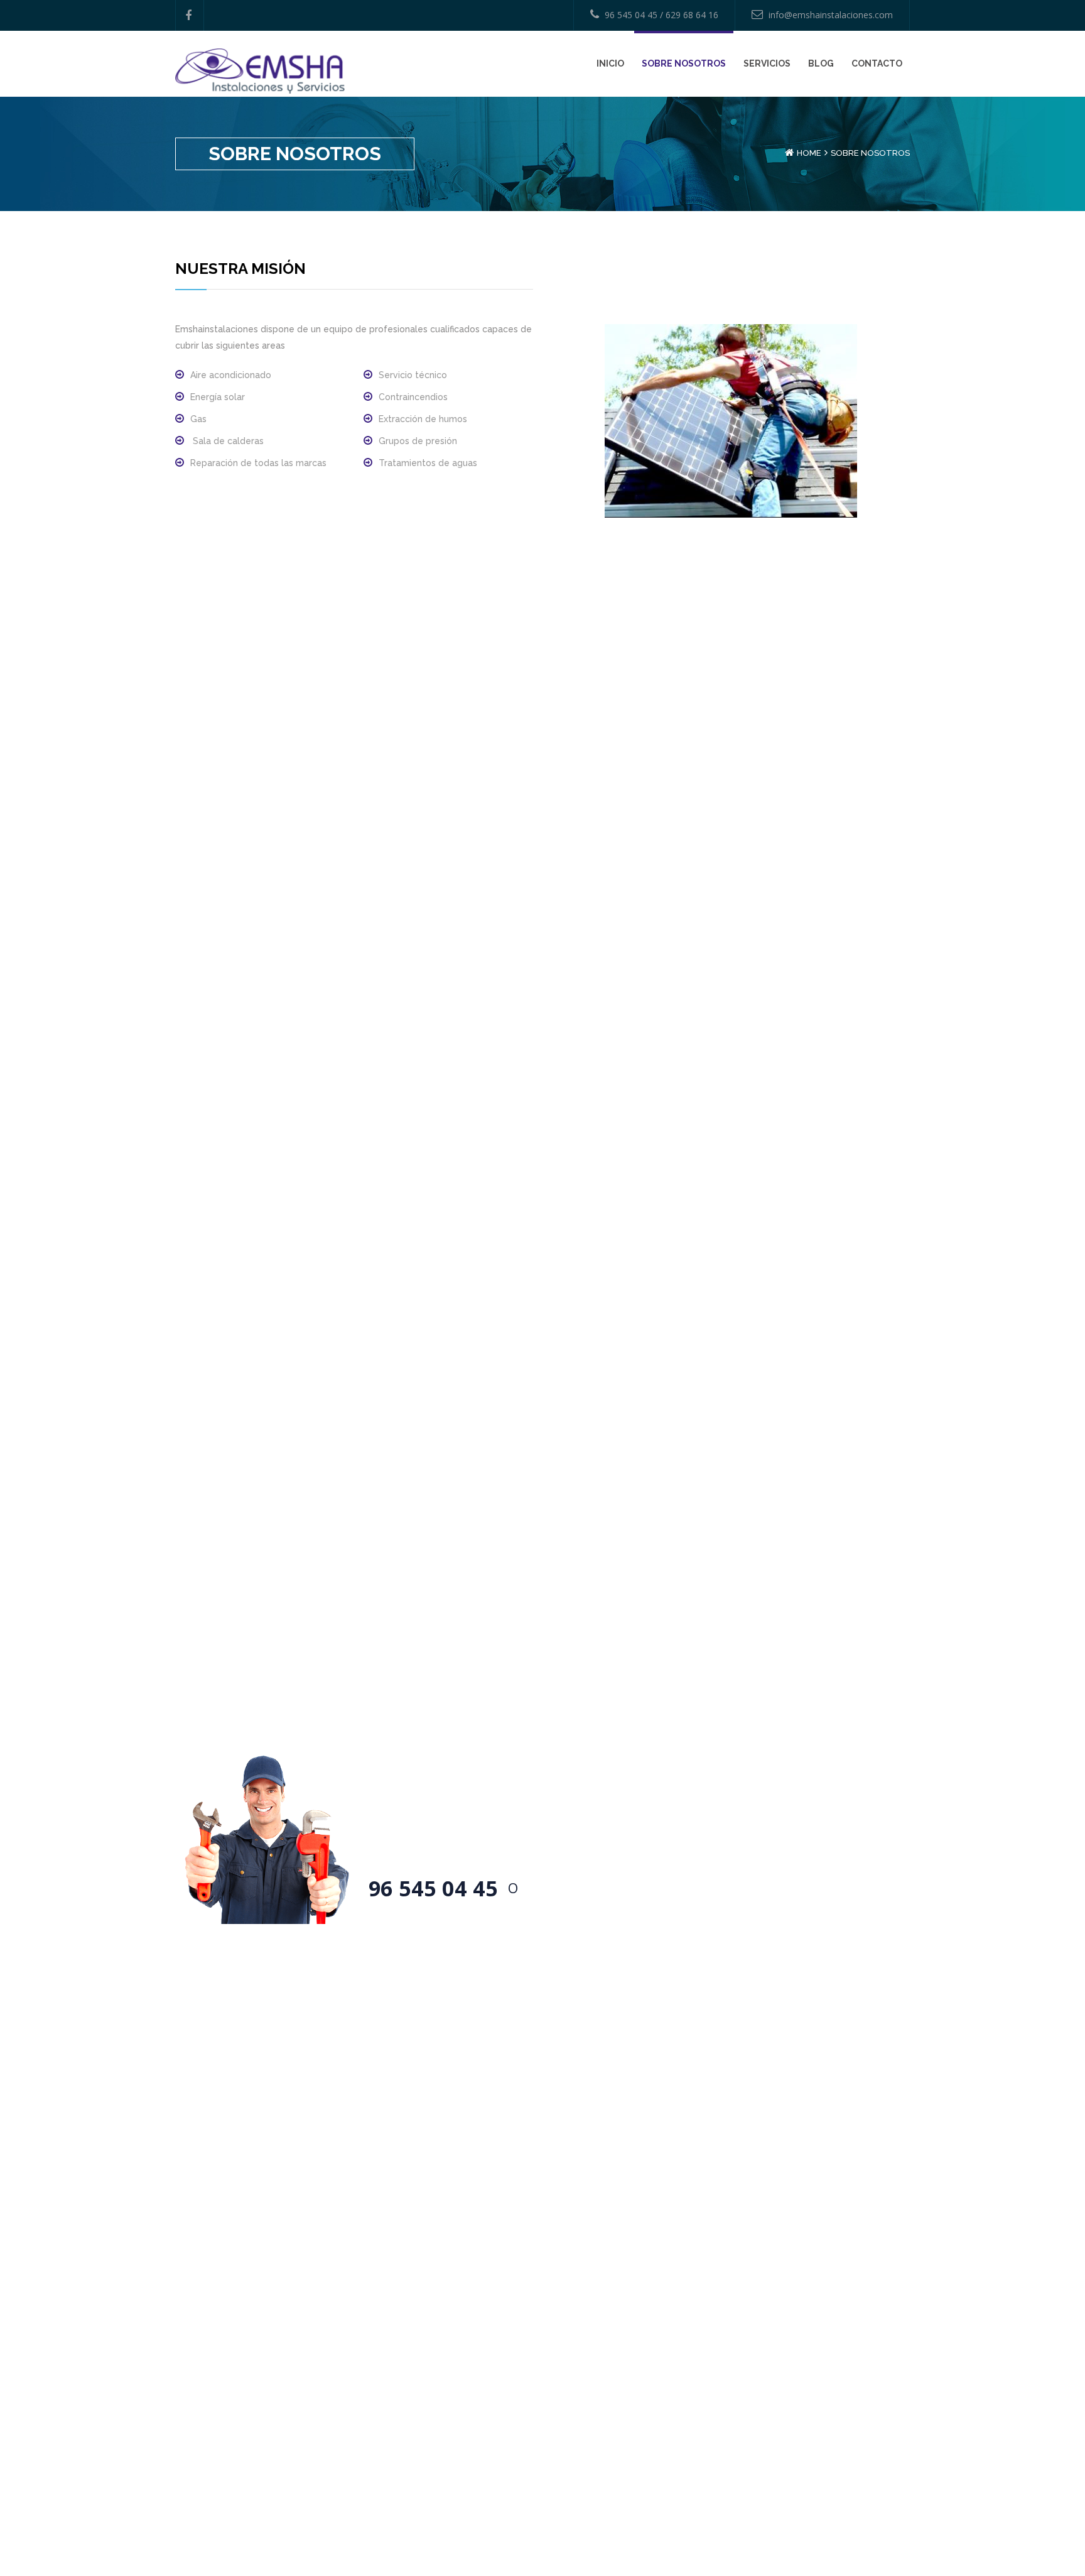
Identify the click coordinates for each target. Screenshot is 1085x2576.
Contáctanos (589, 1887)
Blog (821, 63)
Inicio (610, 63)
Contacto (877, 63)
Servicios (767, 63)
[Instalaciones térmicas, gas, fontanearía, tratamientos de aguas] (260, 70)
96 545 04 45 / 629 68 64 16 (661, 15)
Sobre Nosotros (684, 63)
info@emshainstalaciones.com (831, 15)
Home (809, 153)
